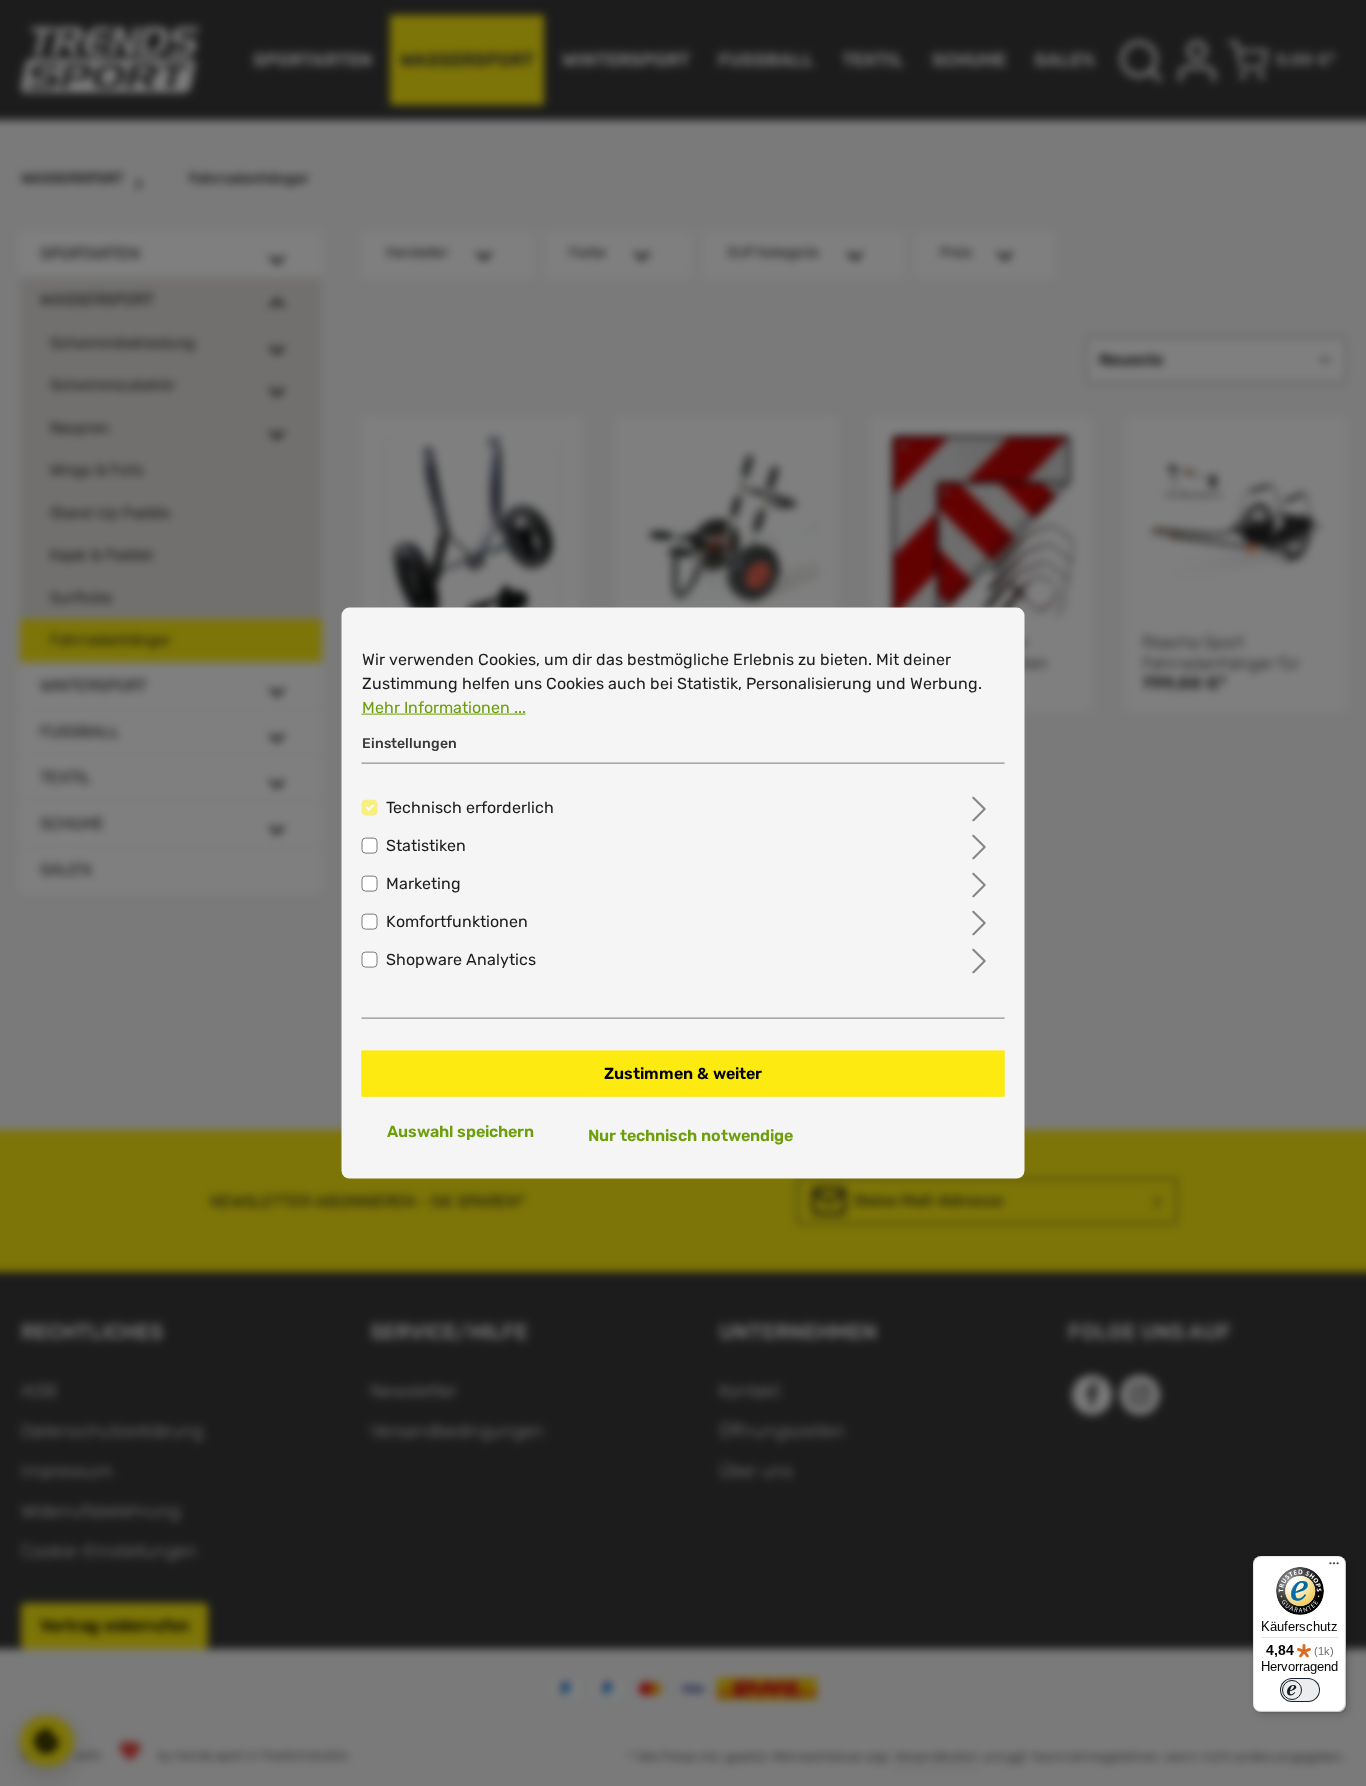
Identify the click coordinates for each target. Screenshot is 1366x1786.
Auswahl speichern (460, 1130)
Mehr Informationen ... (444, 707)
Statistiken (426, 844)
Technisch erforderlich (470, 806)
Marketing (423, 882)
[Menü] (1334, 1568)
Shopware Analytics (461, 958)
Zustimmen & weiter (683, 1072)
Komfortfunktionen (457, 920)
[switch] (1300, 1690)
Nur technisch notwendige (690, 1134)
